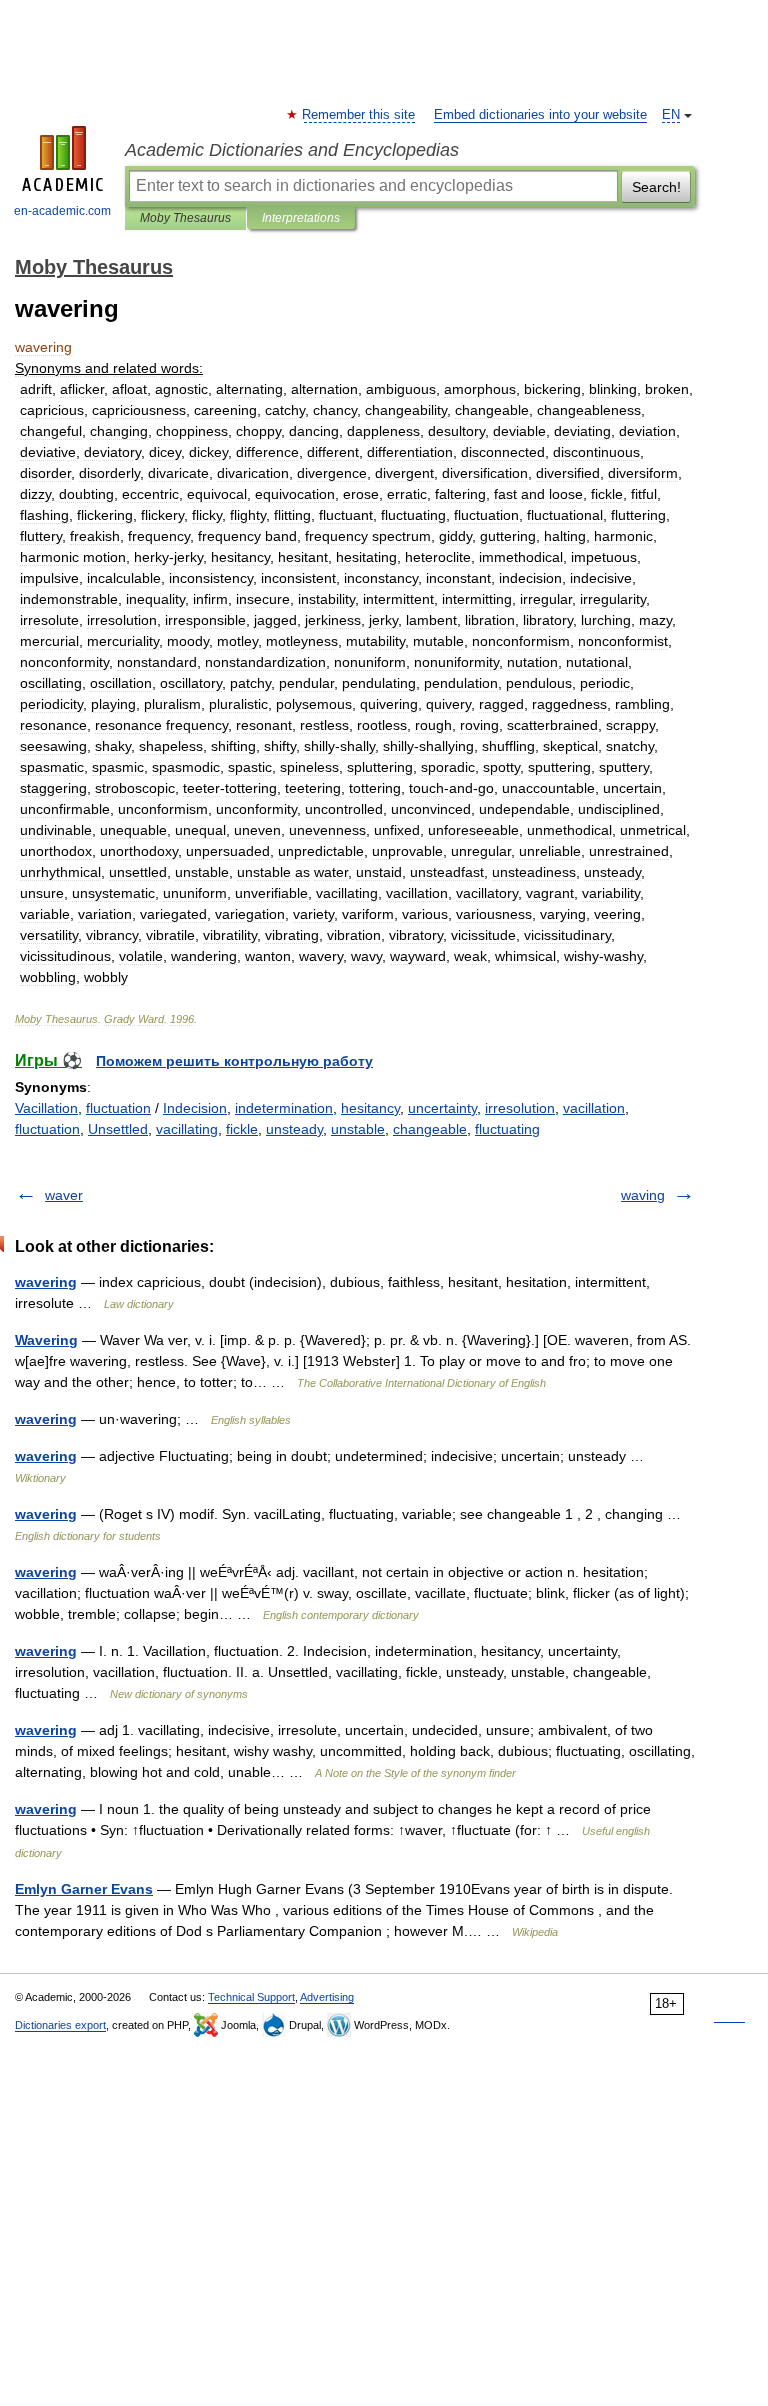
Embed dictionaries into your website (540, 115)
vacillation (594, 1108)
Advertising (327, 1997)
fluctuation (118, 1108)
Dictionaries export (60, 2025)
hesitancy (370, 1108)
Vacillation (46, 1108)
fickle (242, 1129)
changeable (430, 1129)
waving (643, 1195)
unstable (358, 1129)
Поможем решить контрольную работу (234, 1061)
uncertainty (442, 1108)
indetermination (284, 1108)
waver (64, 1195)
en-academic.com (62, 211)
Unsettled (118, 1129)
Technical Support (251, 1997)
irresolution (520, 1108)
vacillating (187, 1129)
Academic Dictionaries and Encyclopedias (292, 150)
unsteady (294, 1129)
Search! (656, 187)
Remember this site (359, 115)
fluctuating (507, 1129)
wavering (46, 1282)
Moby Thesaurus (185, 218)
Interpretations (301, 218)
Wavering (46, 1340)
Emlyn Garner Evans (84, 1889)
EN (671, 115)
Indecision (195, 1108)
